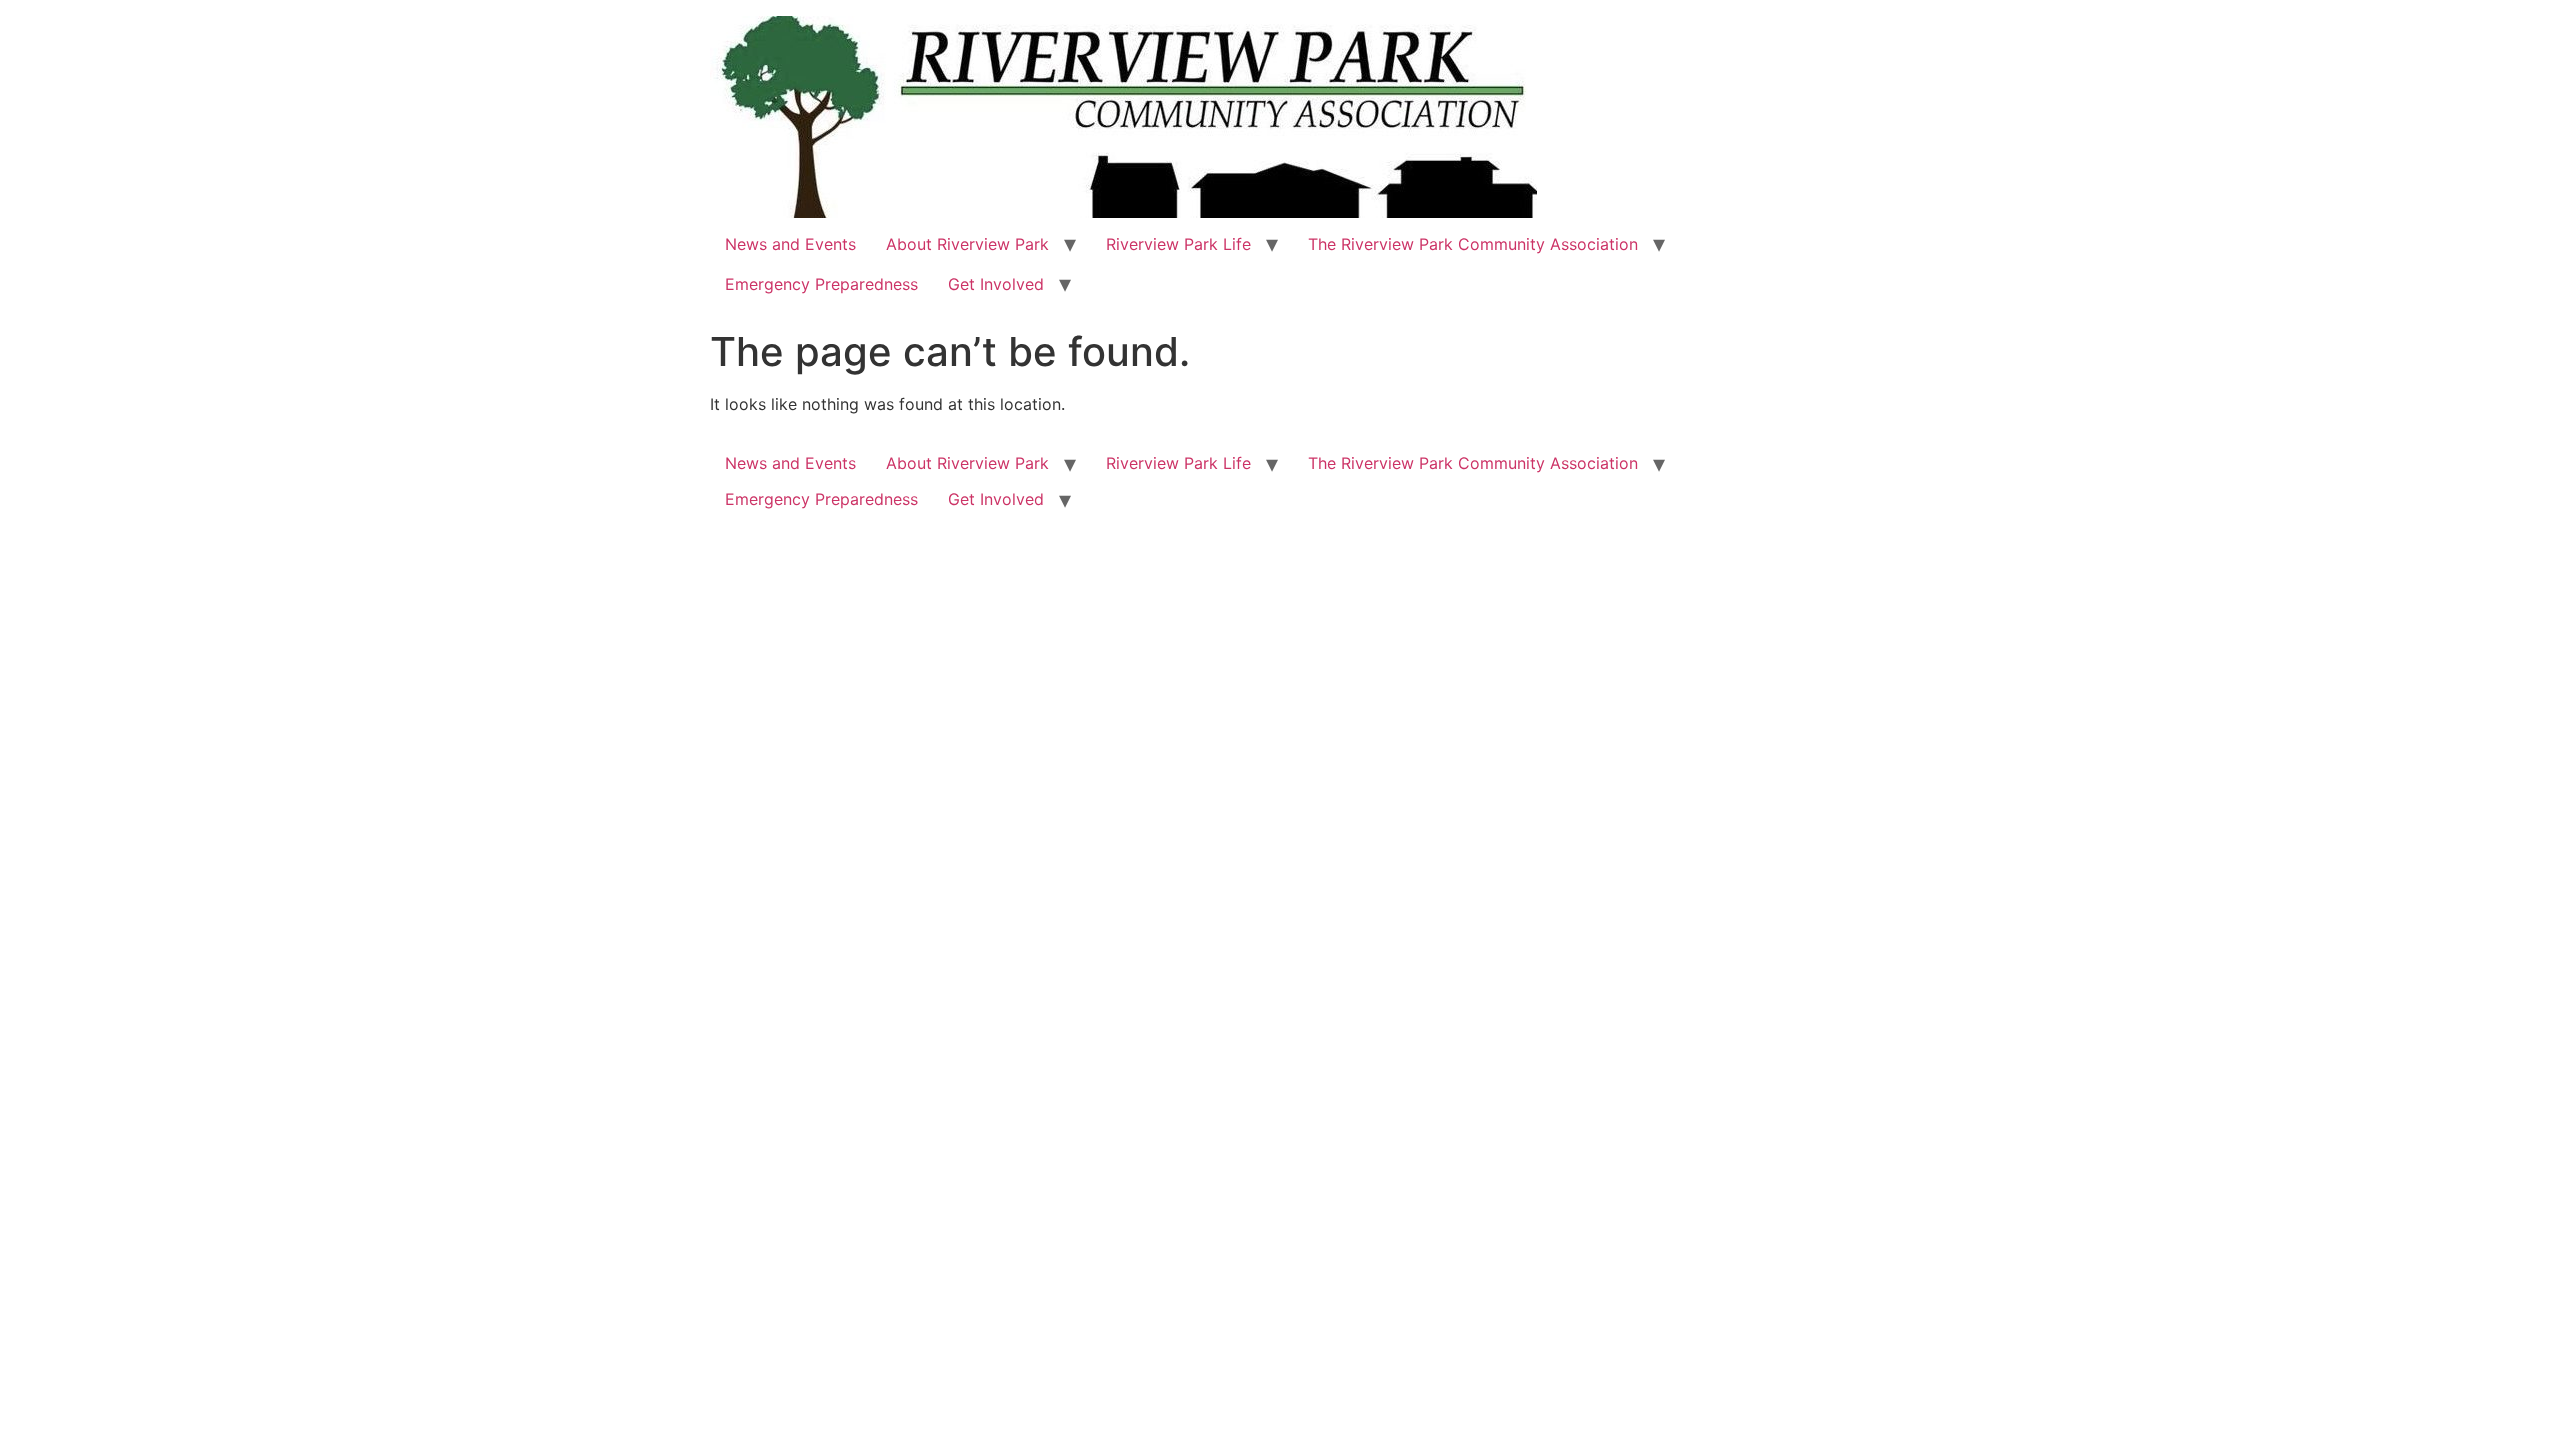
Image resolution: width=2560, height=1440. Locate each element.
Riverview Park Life (1178, 244)
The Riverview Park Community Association (1473, 244)
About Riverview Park (967, 244)
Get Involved (996, 284)
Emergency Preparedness (821, 284)
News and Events (790, 244)
